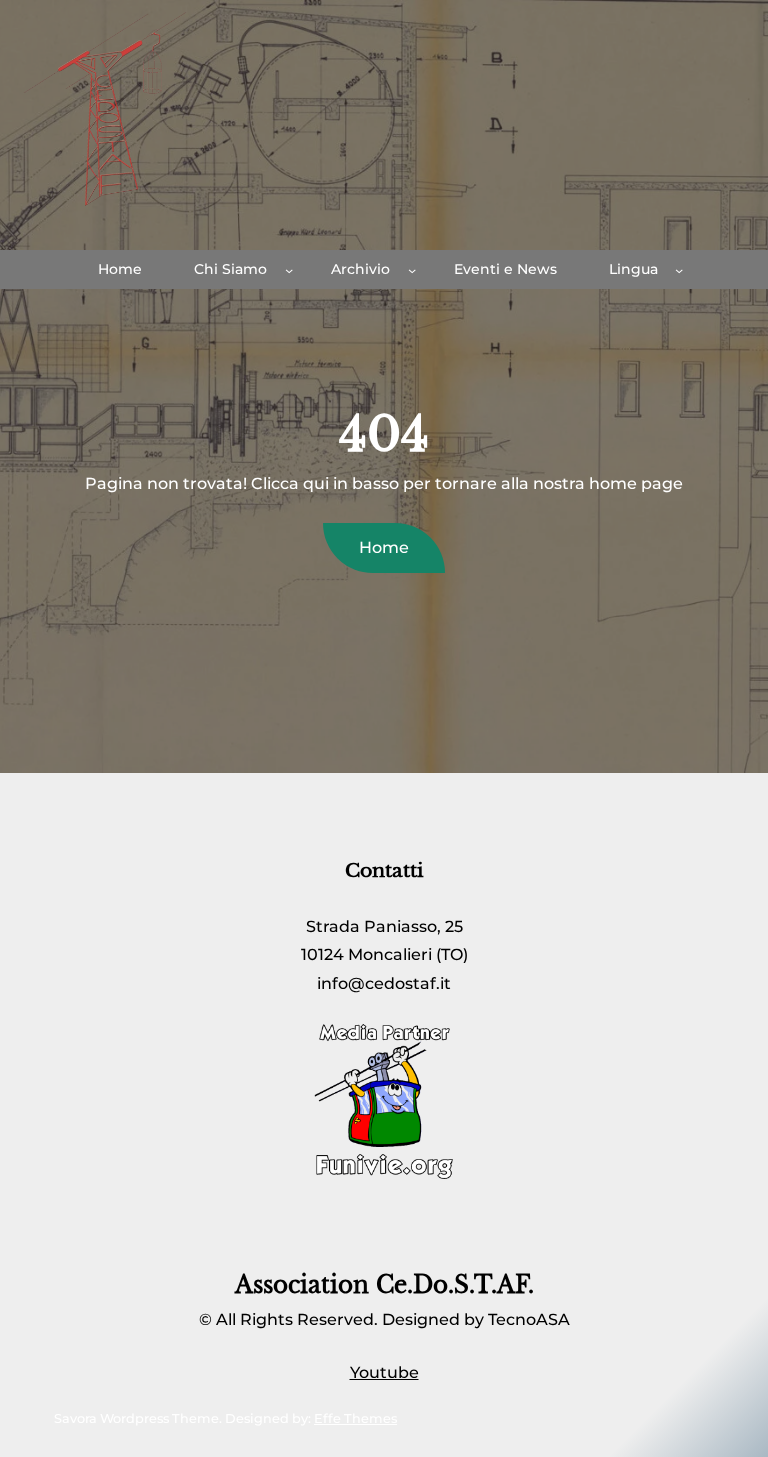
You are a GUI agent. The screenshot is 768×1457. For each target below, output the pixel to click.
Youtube (384, 1372)
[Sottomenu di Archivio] (412, 270)
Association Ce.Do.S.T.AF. (384, 1285)
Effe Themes (355, 1418)
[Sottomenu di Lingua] (679, 270)
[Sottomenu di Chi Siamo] (289, 270)
